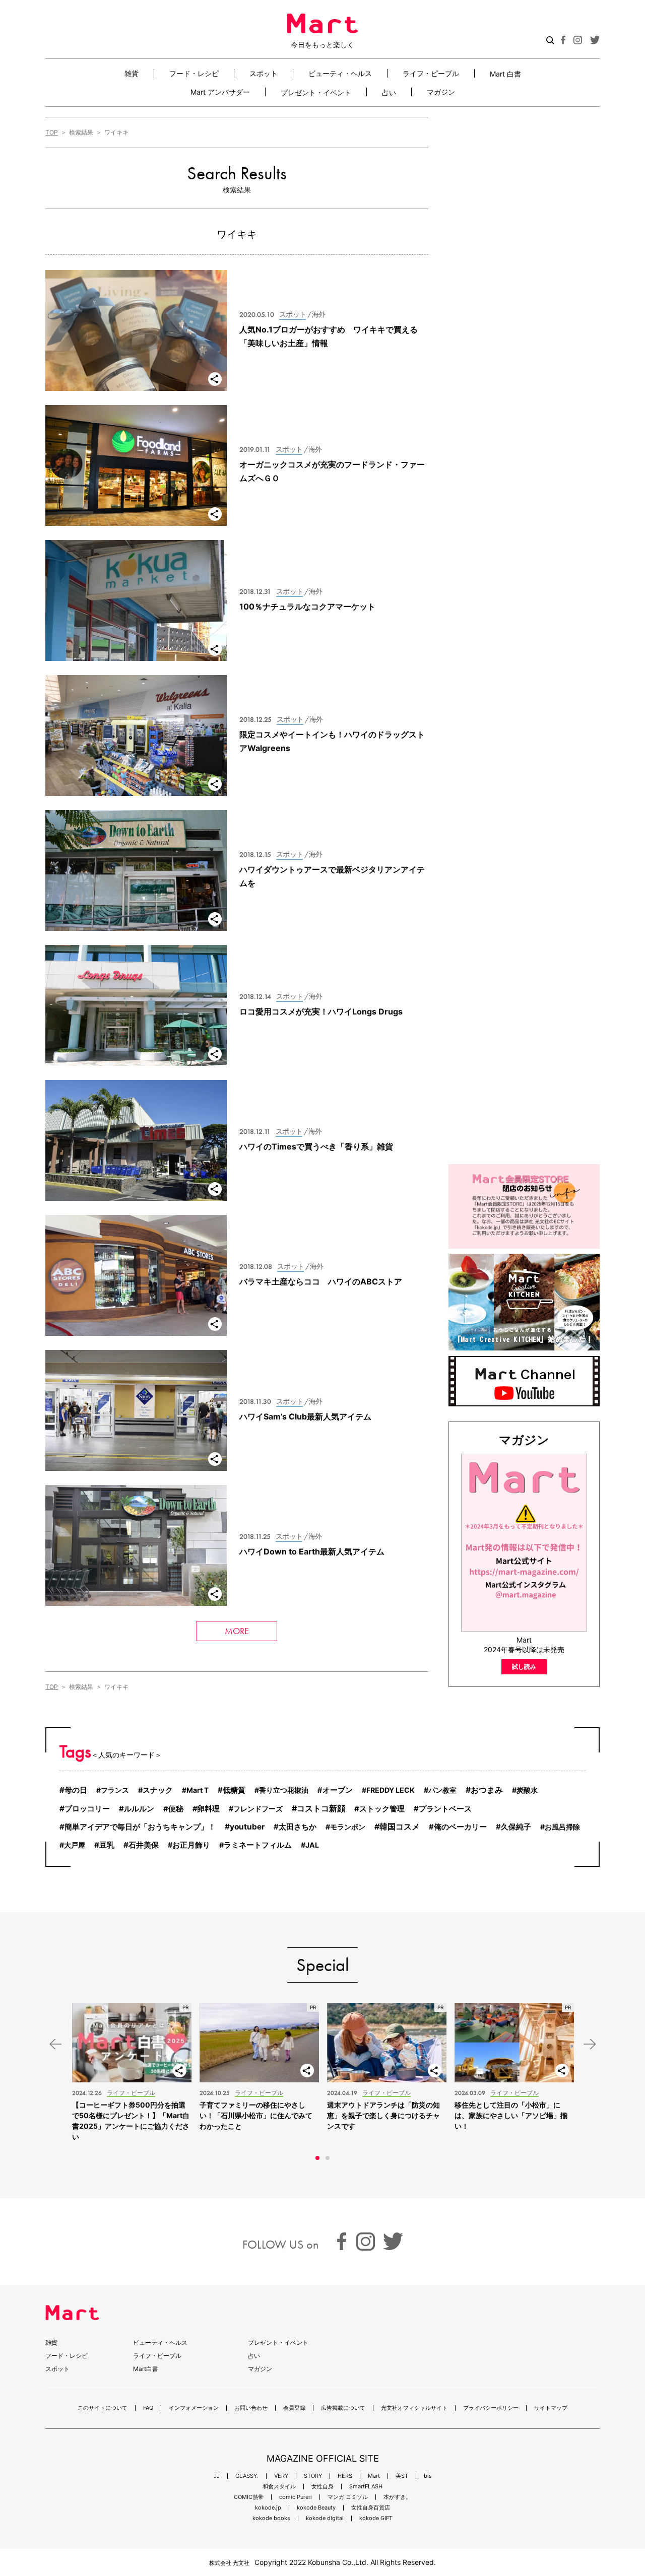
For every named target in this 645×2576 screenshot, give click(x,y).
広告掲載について (343, 2408)
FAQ (148, 2408)
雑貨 (132, 73)
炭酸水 (527, 1790)
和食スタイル (279, 2487)
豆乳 (107, 1845)
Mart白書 (146, 2369)
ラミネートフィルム (258, 1845)
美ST (402, 2476)
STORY (313, 2476)
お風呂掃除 (562, 1827)
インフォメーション (194, 2408)
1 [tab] (317, 2158)
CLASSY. (247, 2476)
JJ (217, 2476)
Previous (55, 2044)
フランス (115, 1790)
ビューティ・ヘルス (340, 73)
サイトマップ (551, 2408)
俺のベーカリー (460, 1827)
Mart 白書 (505, 74)
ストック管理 (382, 1809)
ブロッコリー (87, 1809)
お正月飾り (191, 1845)
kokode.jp (268, 2508)
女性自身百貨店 (371, 2508)
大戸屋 (75, 1845)
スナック (158, 1790)
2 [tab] (328, 2158)
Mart (374, 2476)
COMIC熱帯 (249, 2497)
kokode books (271, 2518)
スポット (264, 73)
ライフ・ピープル (431, 73)
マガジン (441, 92)
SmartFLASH (366, 2487)
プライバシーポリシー (491, 2408)
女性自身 (322, 2487)
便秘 (176, 1809)
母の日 (76, 1790)
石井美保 (144, 1845)
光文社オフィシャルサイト (414, 2408)
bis (428, 2476)
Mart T (198, 1790)
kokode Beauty (316, 2508)
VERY (281, 2476)
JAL (312, 1845)
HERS (345, 2476)
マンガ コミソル (348, 2497)
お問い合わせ (251, 2408)
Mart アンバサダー (220, 92)
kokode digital (325, 2518)
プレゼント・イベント (316, 92)
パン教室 (442, 1790)
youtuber (247, 1827)
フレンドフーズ (258, 1809)
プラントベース (445, 1809)
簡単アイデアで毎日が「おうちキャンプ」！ (140, 1827)
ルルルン (139, 1809)
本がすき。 (397, 2497)
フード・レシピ (194, 73)
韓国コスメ (400, 1827)
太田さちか (298, 1827)
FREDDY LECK (391, 1790)
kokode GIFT (376, 2518)
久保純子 (516, 1827)
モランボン (348, 1827)
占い (389, 92)
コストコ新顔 (321, 1808)
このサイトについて (103, 2408)
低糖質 (234, 1790)
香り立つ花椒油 (284, 1790)
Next (590, 2044)
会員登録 (294, 2408)
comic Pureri (296, 2497)
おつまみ (487, 1790)
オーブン (338, 1790)
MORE (237, 1631)
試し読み (524, 1667)
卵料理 (208, 1809)
